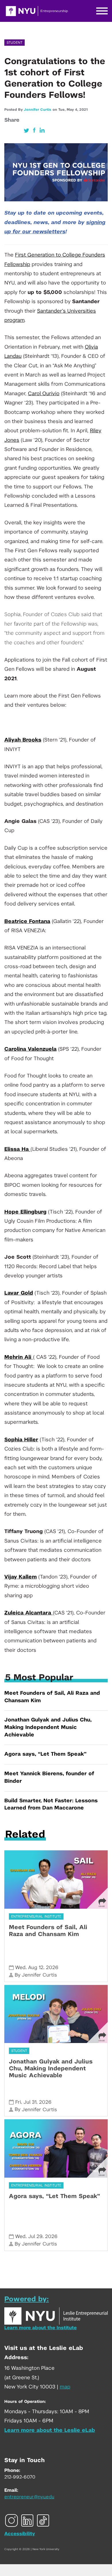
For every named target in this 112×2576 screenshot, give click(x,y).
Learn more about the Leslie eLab (50, 2430)
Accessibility (20, 2534)
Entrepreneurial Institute (36, 1916)
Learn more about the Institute (40, 2328)
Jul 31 (30, 2102)
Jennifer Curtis (37, 110)
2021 (83, 110)
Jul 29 (35, 2236)
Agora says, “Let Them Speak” (45, 1754)
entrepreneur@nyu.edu (29, 2497)
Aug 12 (36, 1968)
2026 (52, 1968)
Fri (18, 2102)
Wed (20, 1968)
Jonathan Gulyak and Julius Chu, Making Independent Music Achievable (48, 1727)
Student (15, 43)
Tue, (62, 110)
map (65, 2387)
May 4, (73, 110)
